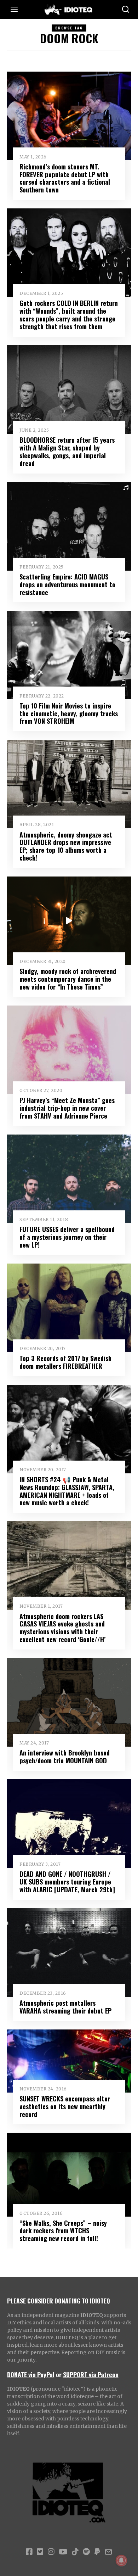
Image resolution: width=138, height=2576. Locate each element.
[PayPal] (97, 2552)
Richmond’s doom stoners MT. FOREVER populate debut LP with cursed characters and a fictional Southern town (65, 178)
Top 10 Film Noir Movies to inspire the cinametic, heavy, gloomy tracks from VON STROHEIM (69, 713)
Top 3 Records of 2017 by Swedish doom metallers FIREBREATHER (65, 1362)
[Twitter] (40, 2552)
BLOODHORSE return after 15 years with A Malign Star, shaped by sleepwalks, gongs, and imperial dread (67, 451)
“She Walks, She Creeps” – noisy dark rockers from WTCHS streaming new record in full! (63, 2231)
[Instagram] (51, 2552)
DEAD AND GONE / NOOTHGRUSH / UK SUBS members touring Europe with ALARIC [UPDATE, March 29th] (67, 1881)
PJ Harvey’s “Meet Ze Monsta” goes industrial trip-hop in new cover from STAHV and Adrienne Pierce (67, 1108)
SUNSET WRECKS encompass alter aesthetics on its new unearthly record (65, 2106)
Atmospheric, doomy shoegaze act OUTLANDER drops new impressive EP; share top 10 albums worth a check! (66, 846)
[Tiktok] (75, 2552)
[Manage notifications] (121, 2560)
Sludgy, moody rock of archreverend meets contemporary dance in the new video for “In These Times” (68, 979)
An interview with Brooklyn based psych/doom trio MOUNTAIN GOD (65, 1756)
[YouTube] (63, 2552)
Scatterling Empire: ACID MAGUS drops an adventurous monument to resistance (67, 584)
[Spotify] (86, 2552)
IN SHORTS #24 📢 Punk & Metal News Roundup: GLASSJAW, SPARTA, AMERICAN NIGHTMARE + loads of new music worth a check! (67, 1491)
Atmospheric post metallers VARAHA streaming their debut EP (65, 2007)
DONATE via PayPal (31, 2374)
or (59, 2374)
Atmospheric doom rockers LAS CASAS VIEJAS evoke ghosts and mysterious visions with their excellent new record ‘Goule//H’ (63, 1628)
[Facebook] (29, 2552)
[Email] (108, 2552)
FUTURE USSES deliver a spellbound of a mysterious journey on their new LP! (67, 1237)
